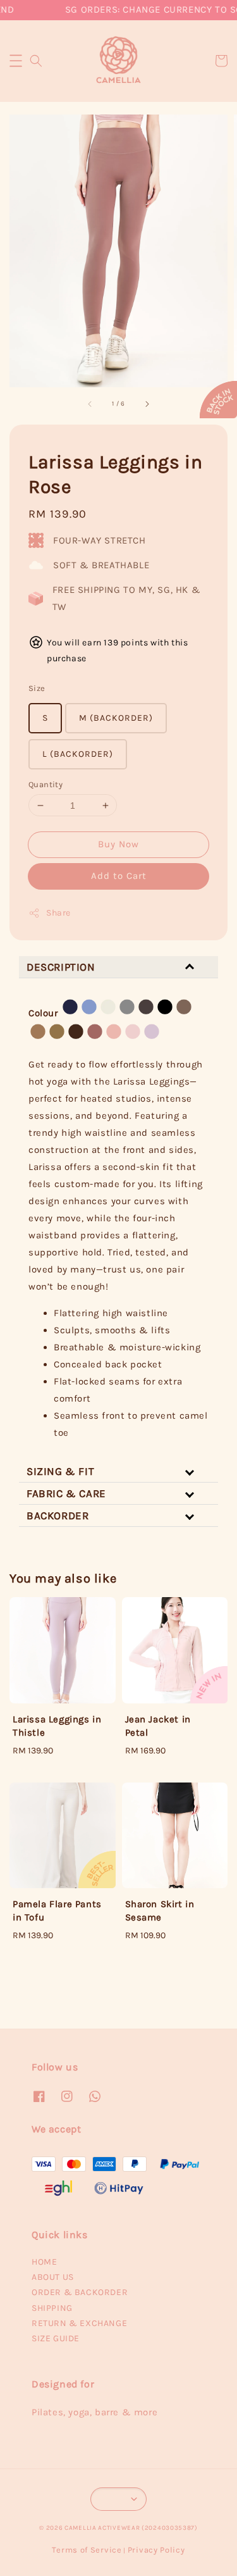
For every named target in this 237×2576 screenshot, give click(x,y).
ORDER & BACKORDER (80, 2292)
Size (37, 688)
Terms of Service (87, 2550)
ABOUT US (53, 2277)
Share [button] (58, 913)
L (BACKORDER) (78, 754)
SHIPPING (52, 2308)
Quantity (46, 784)
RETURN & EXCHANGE (79, 2323)
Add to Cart (119, 876)
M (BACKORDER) (116, 718)
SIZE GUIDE (56, 2338)
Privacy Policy (156, 2550)
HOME (44, 2262)
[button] (16, 61)
